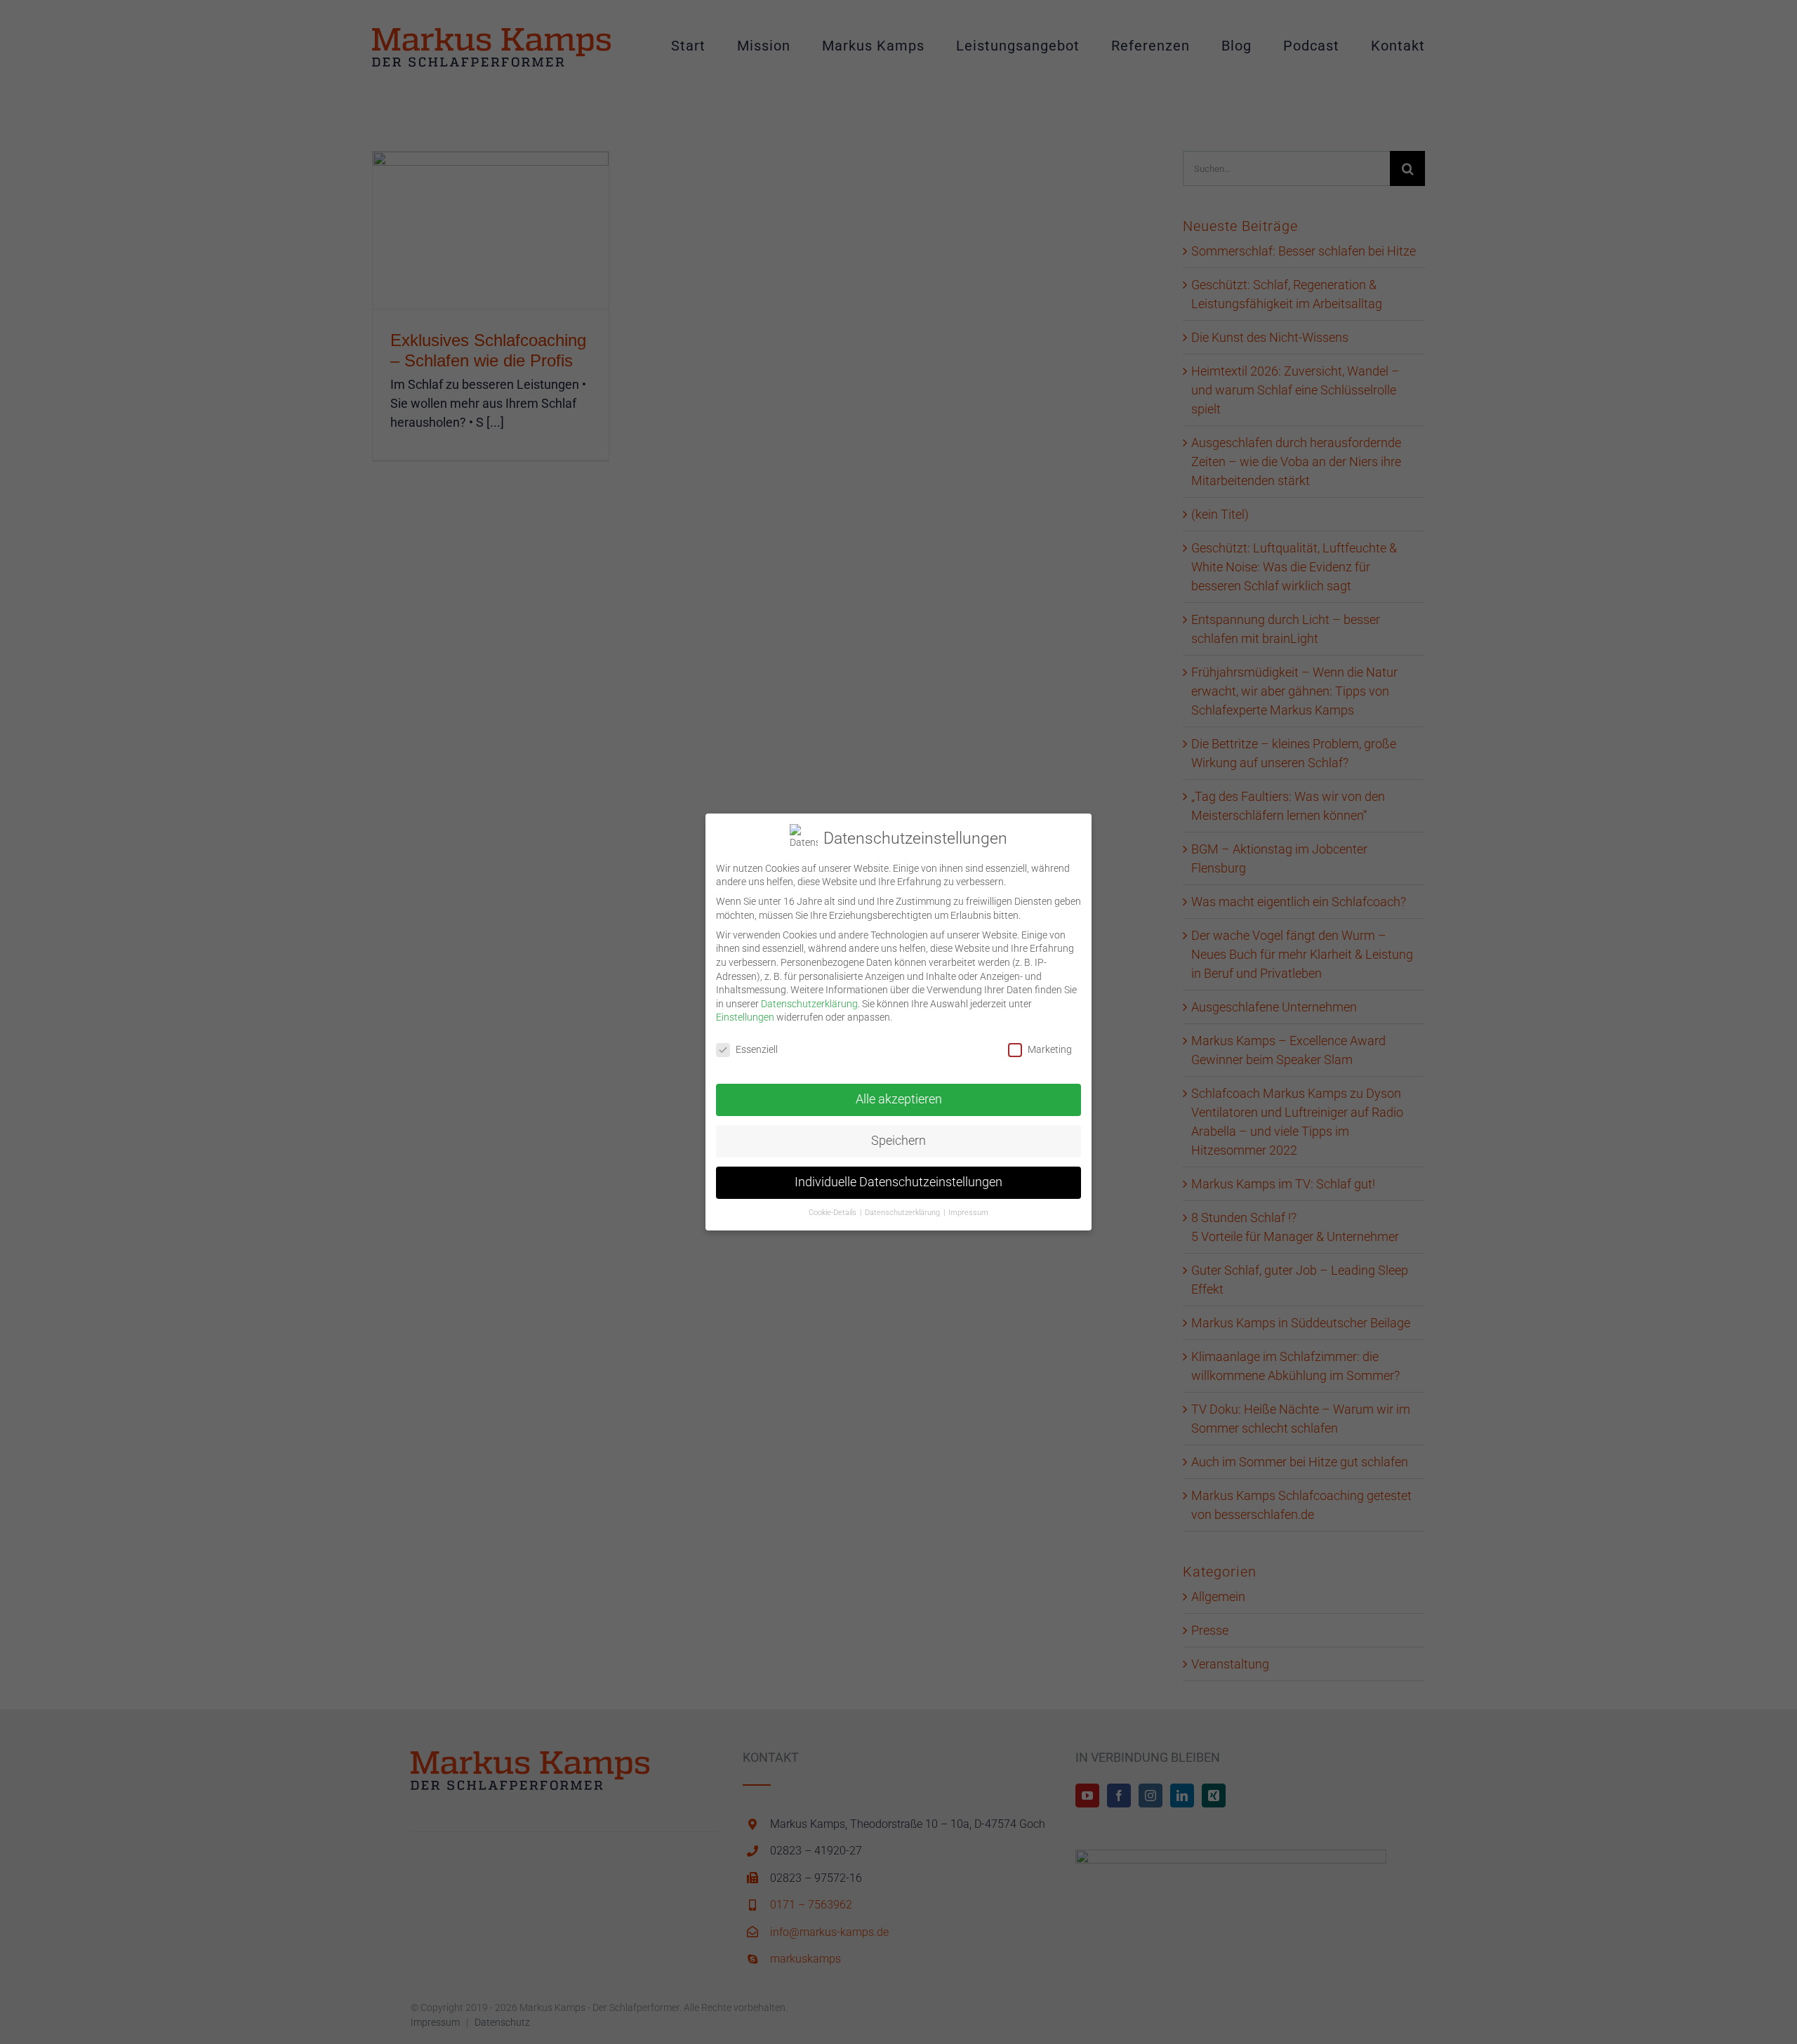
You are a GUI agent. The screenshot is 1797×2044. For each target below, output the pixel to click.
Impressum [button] (968, 1213)
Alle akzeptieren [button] (899, 1099)
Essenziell (757, 1049)
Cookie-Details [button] (834, 1213)
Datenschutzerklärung (809, 1004)
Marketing (1050, 1049)
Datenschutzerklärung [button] (903, 1213)
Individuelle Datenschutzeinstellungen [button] (898, 1182)
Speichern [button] (898, 1141)
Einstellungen (745, 1017)
